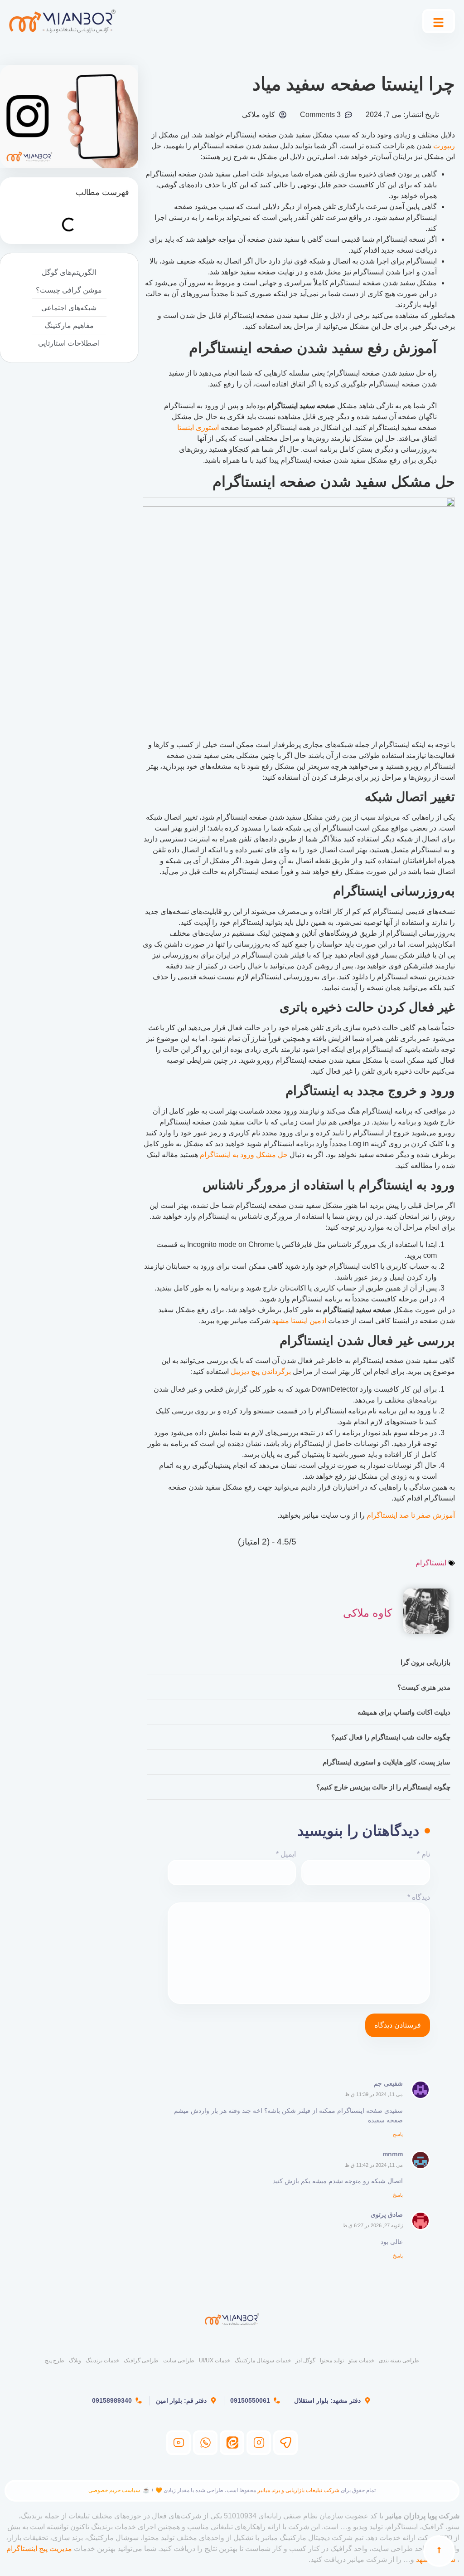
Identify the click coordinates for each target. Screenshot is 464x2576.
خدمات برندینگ (102, 2361)
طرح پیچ (55, 2361)
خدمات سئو (361, 2361)
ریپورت (444, 146)
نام (423, 1854)
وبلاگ (75, 2361)
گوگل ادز (305, 2361)
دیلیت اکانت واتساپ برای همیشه (404, 1712)
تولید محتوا (332, 2361)
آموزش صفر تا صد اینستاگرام (411, 1515)
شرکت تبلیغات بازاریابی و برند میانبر (298, 2490)
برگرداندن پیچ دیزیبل (261, 1371)
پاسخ (398, 2134)
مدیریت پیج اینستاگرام (39, 2549)
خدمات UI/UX (215, 2361)
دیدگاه (419, 1897)
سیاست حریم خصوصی (114, 2490)
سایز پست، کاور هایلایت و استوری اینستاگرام (387, 1762)
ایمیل (286, 1854)
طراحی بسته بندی (399, 2361)
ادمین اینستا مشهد (299, 1321)
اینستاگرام (431, 1563)
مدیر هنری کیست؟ (424, 1687)
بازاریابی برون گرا (425, 1662)
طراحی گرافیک (141, 2361)
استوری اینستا (198, 428)
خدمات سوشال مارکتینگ (263, 2361)
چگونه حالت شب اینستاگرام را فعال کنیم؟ (391, 1737)
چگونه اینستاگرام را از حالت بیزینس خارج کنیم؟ (383, 1787)
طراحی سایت (179, 2361)
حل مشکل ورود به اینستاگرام (244, 1155)
